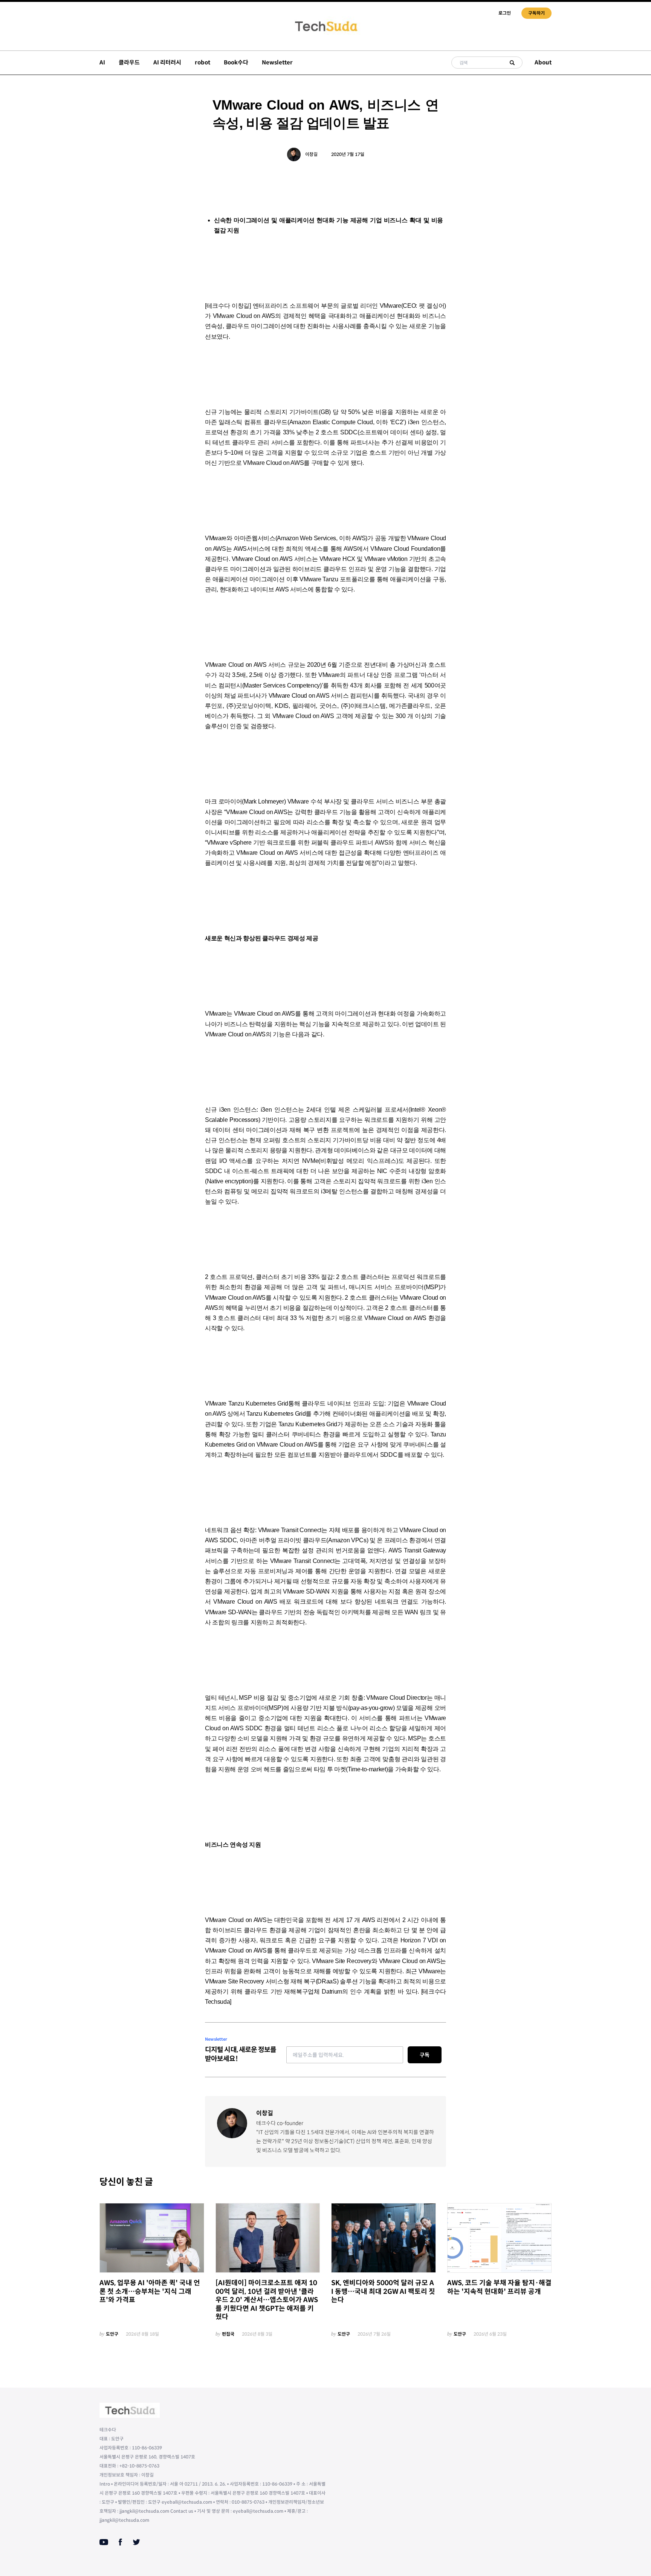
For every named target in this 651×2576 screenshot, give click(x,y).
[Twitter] (136, 2542)
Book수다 (236, 62)
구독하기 (536, 13)
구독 (425, 2055)
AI (102, 62)
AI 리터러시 (167, 62)
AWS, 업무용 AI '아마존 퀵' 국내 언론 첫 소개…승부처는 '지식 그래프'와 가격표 (150, 2291)
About (543, 62)
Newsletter (277, 62)
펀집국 (228, 2334)
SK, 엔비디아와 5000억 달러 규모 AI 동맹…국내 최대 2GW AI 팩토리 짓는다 (383, 2291)
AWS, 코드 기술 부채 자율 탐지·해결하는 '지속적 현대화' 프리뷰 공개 (499, 2287)
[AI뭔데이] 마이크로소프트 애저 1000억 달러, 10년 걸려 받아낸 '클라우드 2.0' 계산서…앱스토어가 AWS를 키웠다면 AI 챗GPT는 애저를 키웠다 (267, 2300)
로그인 (505, 13)
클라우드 (129, 62)
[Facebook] (120, 2542)
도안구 (112, 2334)
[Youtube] (104, 2542)
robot (202, 62)
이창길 (311, 154)
